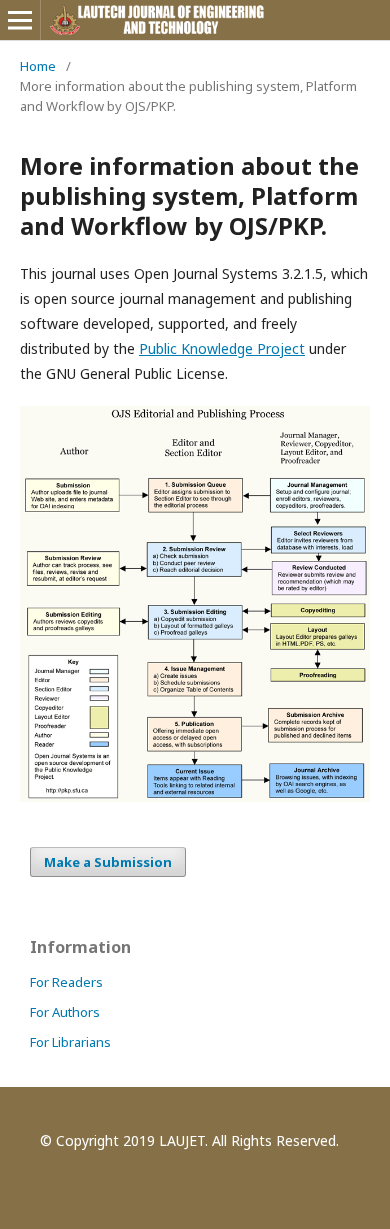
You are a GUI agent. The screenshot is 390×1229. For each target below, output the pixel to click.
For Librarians (70, 1042)
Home (38, 66)
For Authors (65, 1012)
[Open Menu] (20, 20)
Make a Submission (108, 862)
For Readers (66, 982)
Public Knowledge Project (222, 348)
